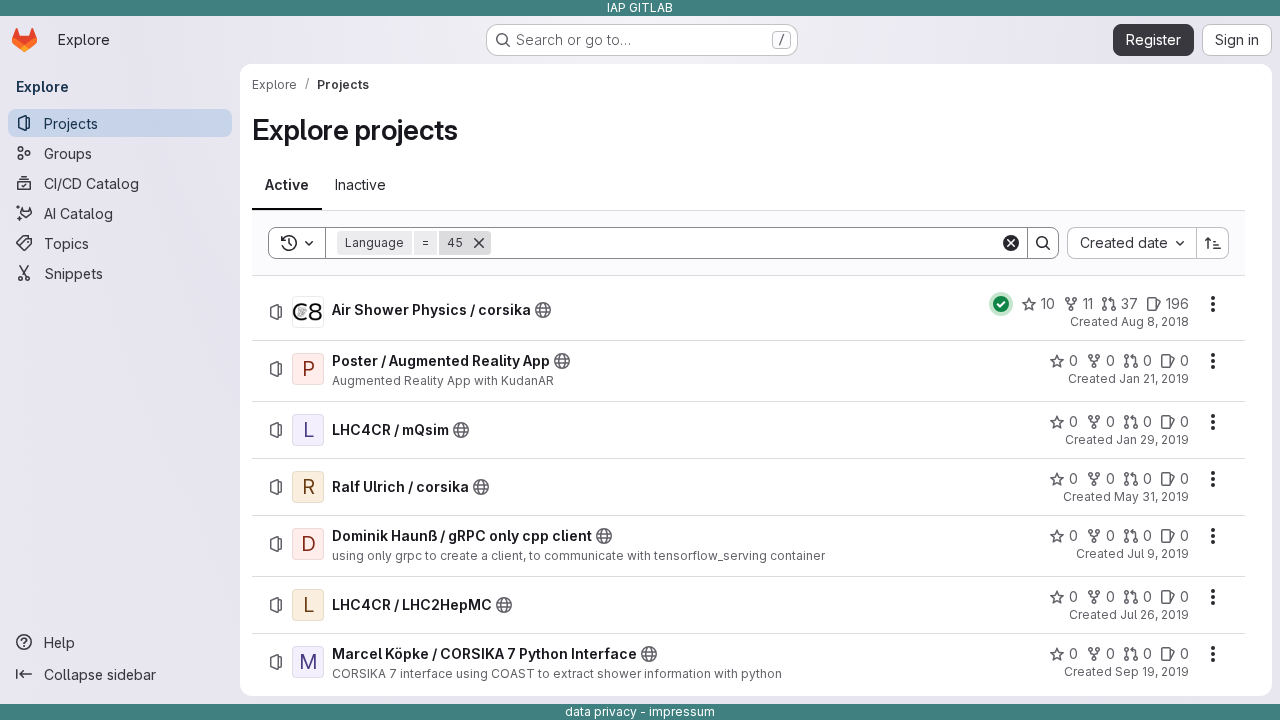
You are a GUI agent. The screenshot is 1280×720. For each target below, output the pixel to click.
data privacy (601, 711)
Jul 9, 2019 (1158, 553)
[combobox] (1131, 243)
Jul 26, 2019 (1154, 614)
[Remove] (479, 243)
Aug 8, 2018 (1155, 321)
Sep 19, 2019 (1152, 671)
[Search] (1043, 243)
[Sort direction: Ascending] (1213, 243)
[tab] (287, 185)
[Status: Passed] (1001, 304)
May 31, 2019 (1151, 496)
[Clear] (1011, 243)
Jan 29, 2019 (1152, 439)
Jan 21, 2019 (1154, 378)
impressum (682, 711)
